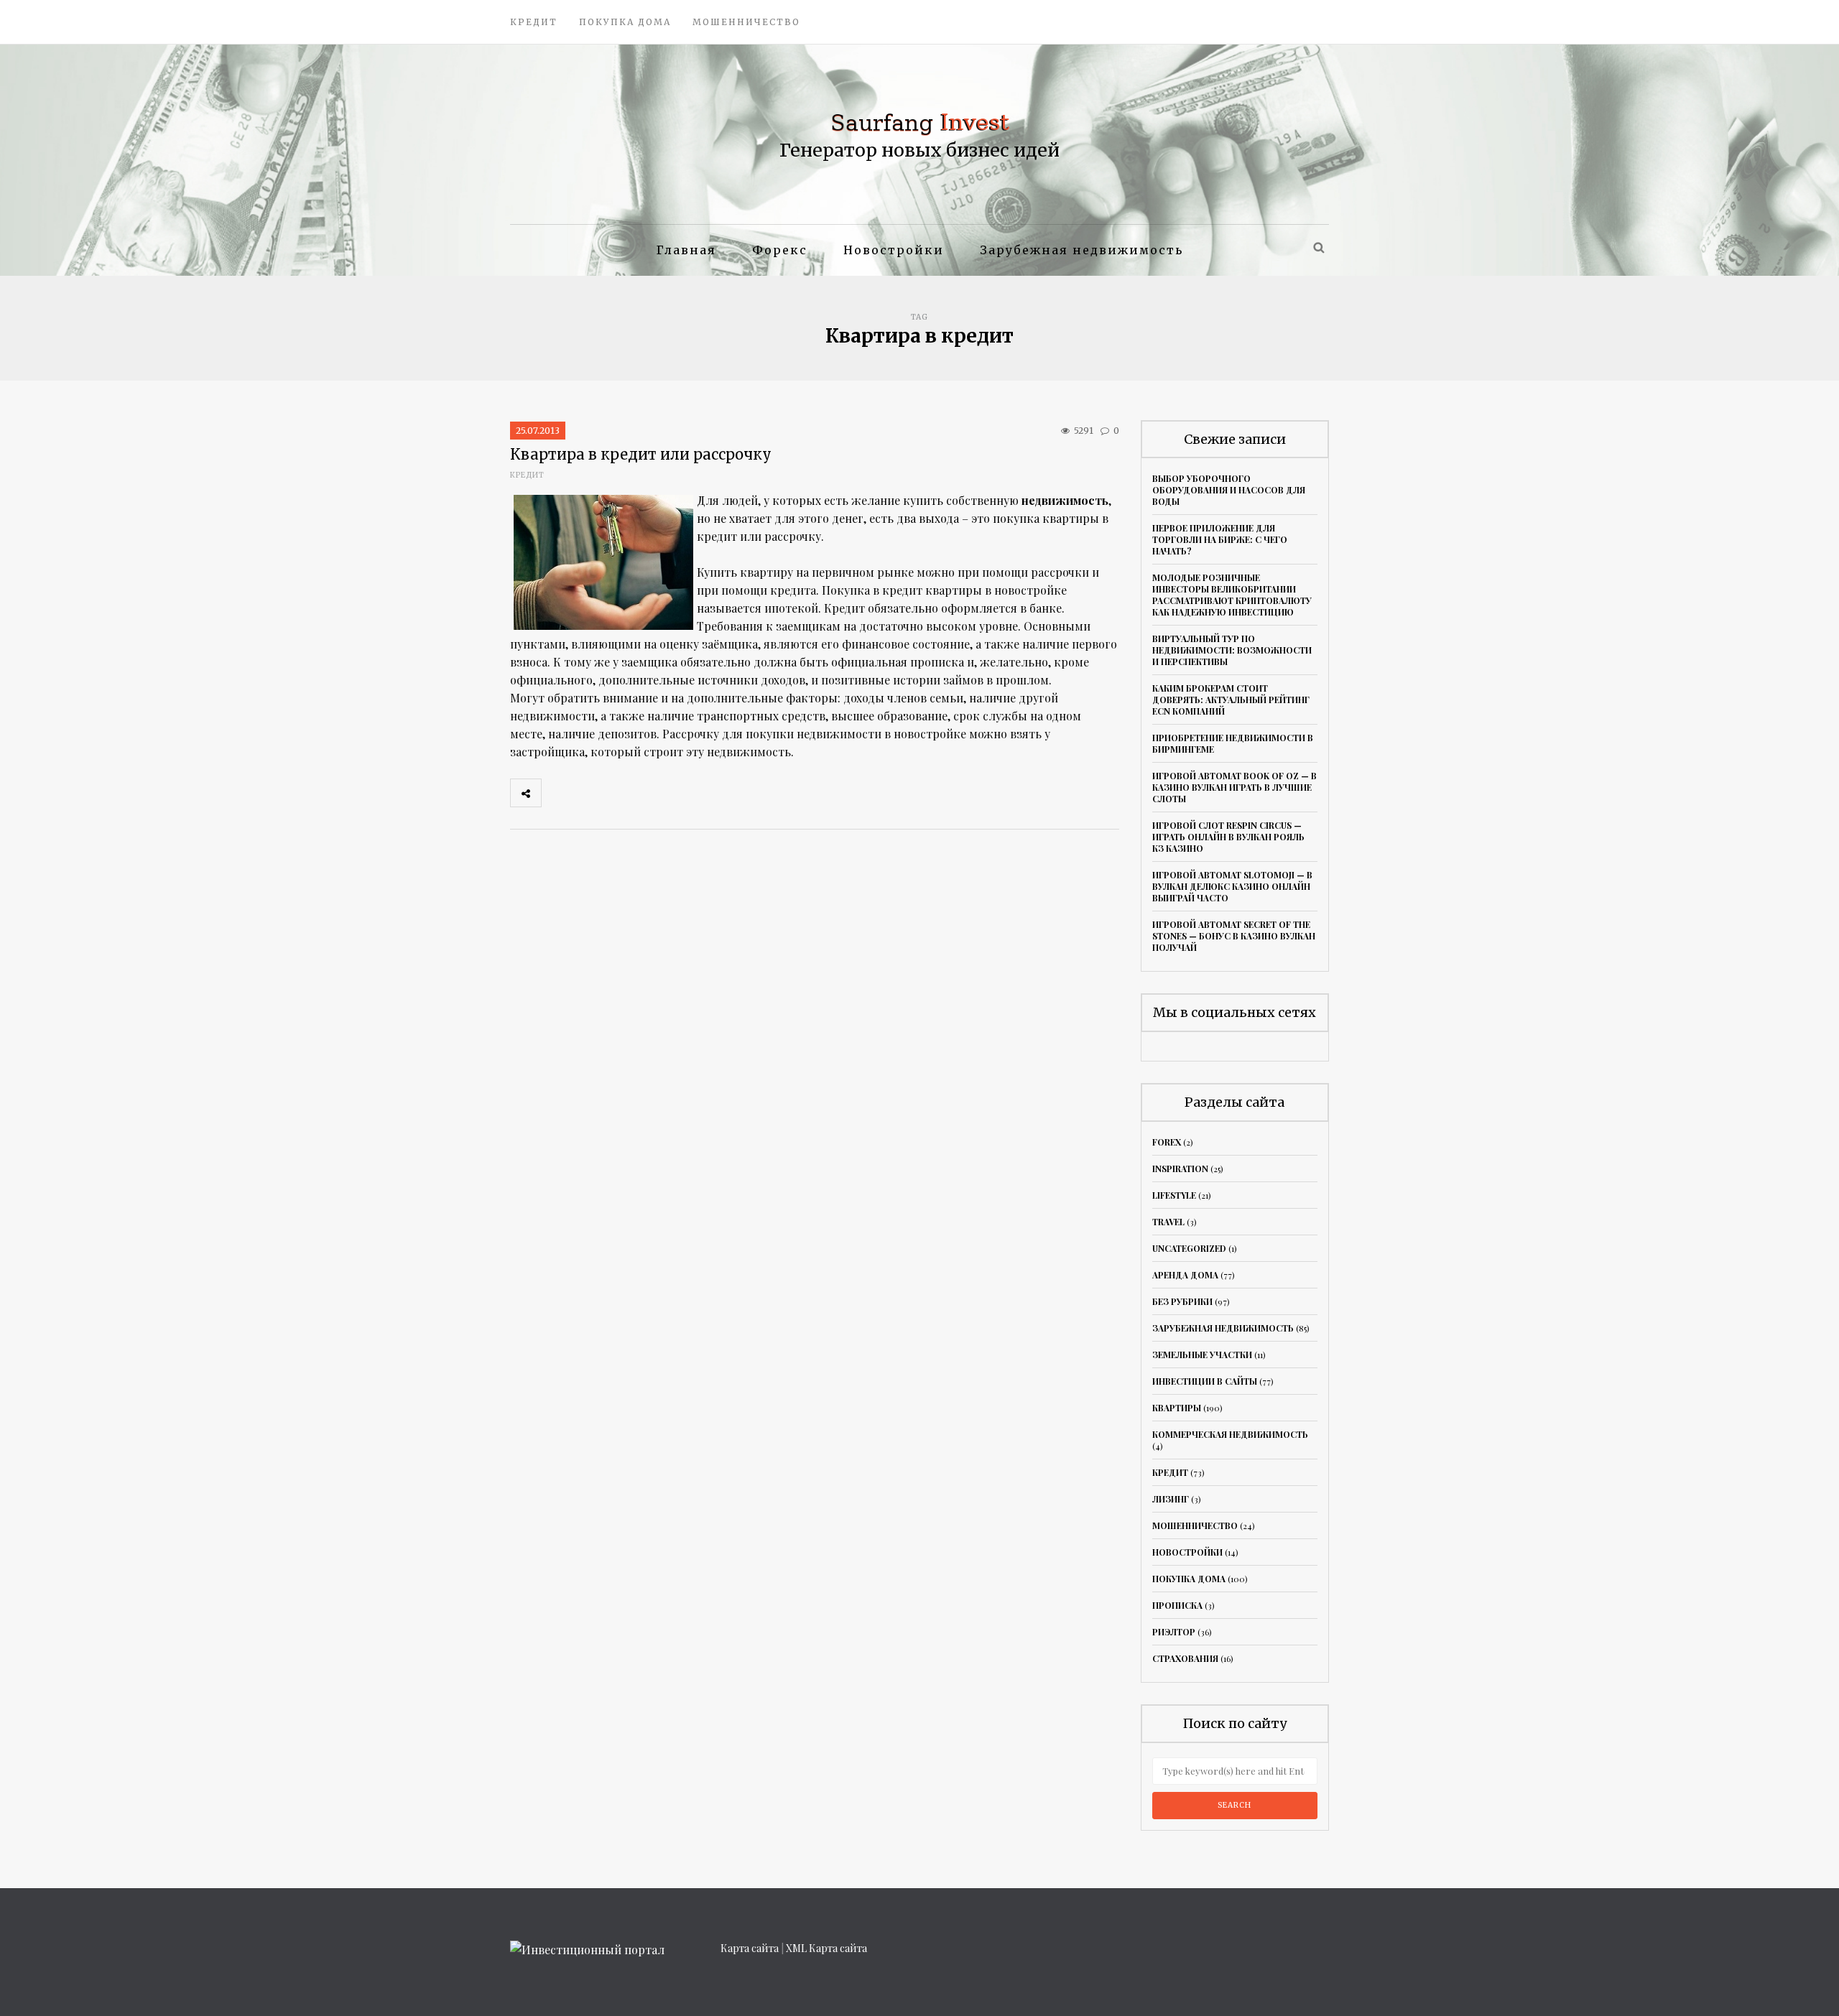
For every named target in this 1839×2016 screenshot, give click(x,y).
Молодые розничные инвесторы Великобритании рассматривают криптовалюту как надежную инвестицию (1232, 595)
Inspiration (1180, 1169)
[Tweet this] (588, 793)
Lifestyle (1174, 1195)
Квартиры (1177, 1408)
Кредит (534, 22)
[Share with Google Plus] (620, 793)
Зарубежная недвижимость (1081, 250)
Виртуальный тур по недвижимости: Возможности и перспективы (1232, 650)
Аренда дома (1185, 1275)
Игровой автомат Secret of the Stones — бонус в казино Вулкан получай (1234, 936)
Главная (686, 250)
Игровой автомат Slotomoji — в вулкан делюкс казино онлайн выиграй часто (1232, 886)
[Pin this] (652, 793)
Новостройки (894, 250)
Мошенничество (746, 22)
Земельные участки (1202, 1355)
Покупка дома (625, 22)
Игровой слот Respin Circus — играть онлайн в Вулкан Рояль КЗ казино (1228, 837)
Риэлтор (1174, 1632)
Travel (1168, 1222)
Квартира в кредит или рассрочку (641, 454)
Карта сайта (750, 1948)
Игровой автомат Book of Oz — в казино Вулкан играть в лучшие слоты (1235, 787)
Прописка (1177, 1605)
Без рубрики (1182, 1301)
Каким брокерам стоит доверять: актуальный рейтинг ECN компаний (1231, 700)
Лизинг (1171, 1499)
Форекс (780, 250)
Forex (1167, 1142)
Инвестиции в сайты (1205, 1381)
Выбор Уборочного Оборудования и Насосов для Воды (1229, 490)
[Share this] (557, 793)
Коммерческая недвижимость (1230, 1434)
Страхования (1185, 1658)
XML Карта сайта (826, 1948)
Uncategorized (1189, 1248)
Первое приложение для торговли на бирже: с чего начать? (1220, 539)
